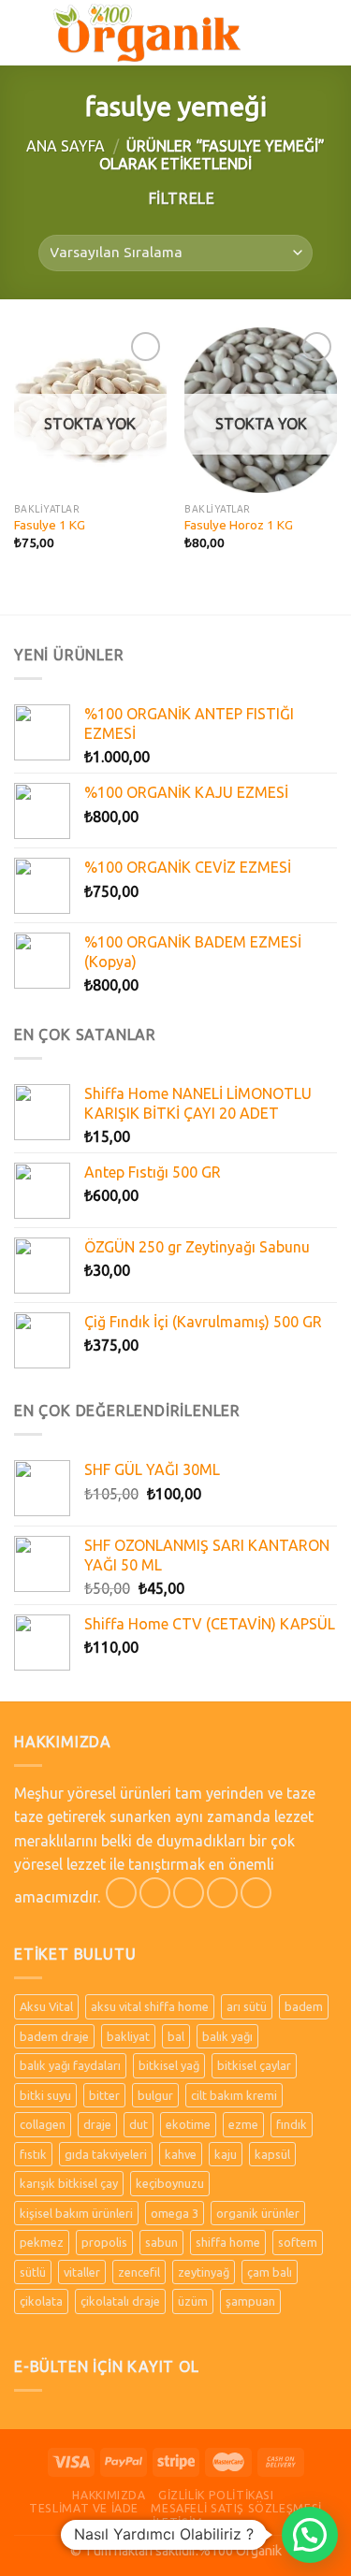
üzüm (193, 2301)
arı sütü (247, 2006)
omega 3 (175, 2213)
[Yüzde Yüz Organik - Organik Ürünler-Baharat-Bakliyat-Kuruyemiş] (147, 32)
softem (298, 2242)
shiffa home (228, 2242)
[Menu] (25, 32)
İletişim (178, 2522)
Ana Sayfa (66, 146)
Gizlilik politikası (216, 2495)
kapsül (272, 2154)
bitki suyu (45, 2095)
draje (97, 2124)
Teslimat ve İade (84, 2508)
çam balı (270, 2272)
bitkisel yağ (169, 2065)
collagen (43, 2124)
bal (176, 2036)
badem (304, 2006)
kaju (226, 2154)
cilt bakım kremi (234, 2095)
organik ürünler (258, 2213)
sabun (161, 2242)
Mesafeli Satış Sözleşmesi (236, 2508)
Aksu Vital (46, 2006)
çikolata (41, 2301)
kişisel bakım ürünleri (76, 2213)
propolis (104, 2242)
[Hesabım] (296, 33)
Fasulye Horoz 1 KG (239, 525)
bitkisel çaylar (254, 2065)
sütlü (33, 2272)
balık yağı (227, 2036)
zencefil (139, 2272)
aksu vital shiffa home (150, 2006)
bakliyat (128, 2036)
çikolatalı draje (120, 2301)
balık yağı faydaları (70, 2065)
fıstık (33, 2154)
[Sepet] (328, 33)
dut (139, 2124)
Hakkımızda (109, 2495)
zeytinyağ (204, 2272)
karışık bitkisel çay (69, 2183)
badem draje (54, 2036)
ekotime (188, 2124)
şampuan (250, 2301)
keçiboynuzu (170, 2183)
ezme (243, 2124)
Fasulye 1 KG (50, 525)
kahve (181, 2154)
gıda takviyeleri (106, 2154)
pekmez (42, 2242)
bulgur (155, 2095)
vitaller (82, 2272)
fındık (292, 2124)
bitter (104, 2095)
